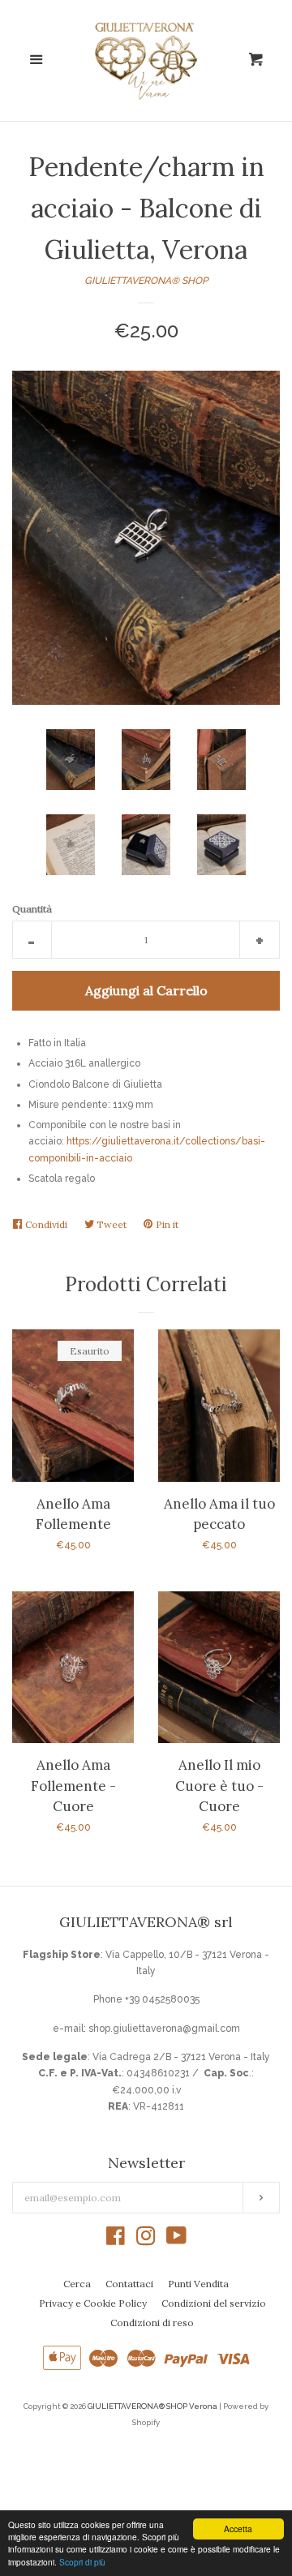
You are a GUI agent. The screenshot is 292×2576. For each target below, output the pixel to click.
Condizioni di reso (152, 2323)
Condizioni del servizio (214, 2303)
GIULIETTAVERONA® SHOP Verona (152, 2406)
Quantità (32, 909)
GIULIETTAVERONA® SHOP (146, 281)
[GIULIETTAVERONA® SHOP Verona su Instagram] (146, 2240)
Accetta (238, 2529)
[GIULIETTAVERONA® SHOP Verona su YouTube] (176, 2240)
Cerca (77, 2284)
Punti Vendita (198, 2284)
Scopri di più (82, 2562)
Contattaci (129, 2284)
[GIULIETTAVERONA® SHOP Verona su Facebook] (116, 2240)
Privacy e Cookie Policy (93, 2303)
